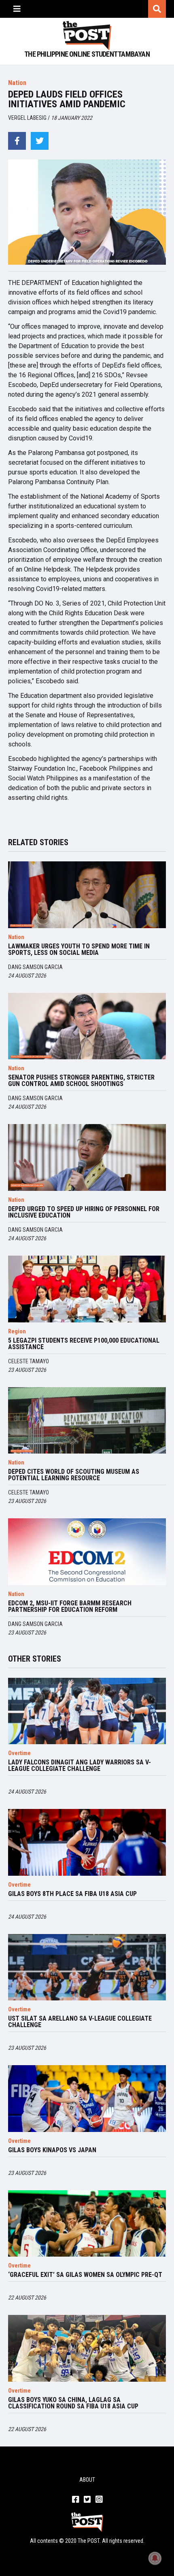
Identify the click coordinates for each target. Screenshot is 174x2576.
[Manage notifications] (155, 2558)
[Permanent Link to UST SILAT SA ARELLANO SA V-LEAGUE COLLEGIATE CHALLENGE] (87, 1967)
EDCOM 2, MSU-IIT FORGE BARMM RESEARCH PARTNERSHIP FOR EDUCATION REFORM (70, 1607)
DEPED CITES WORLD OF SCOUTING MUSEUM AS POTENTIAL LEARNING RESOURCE (74, 1475)
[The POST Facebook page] (75, 2500)
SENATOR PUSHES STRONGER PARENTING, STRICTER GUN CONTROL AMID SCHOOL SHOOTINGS (81, 1081)
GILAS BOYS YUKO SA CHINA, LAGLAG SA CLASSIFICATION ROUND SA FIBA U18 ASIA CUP (73, 2403)
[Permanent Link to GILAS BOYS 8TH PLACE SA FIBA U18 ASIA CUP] (87, 1842)
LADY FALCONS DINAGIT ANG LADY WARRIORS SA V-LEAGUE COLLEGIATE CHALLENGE (80, 1766)
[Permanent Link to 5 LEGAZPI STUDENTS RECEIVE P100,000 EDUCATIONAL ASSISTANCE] (87, 1289)
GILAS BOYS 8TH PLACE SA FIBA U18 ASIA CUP (72, 1894)
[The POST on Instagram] (99, 2500)
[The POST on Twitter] (87, 2500)
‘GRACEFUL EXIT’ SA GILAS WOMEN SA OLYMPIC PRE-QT (85, 2275)
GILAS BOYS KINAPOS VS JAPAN (52, 2150)
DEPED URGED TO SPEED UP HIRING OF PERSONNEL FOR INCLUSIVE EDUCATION (84, 1212)
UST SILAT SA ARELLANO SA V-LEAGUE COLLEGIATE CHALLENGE (80, 2022)
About (87, 2480)
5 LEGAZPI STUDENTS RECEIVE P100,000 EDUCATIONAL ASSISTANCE (84, 1344)
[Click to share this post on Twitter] (40, 141)
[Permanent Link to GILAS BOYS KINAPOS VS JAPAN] (87, 2099)
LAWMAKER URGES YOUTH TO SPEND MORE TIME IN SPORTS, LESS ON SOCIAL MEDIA (79, 950)
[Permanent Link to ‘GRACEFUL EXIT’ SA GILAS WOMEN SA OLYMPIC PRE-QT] (87, 2224)
